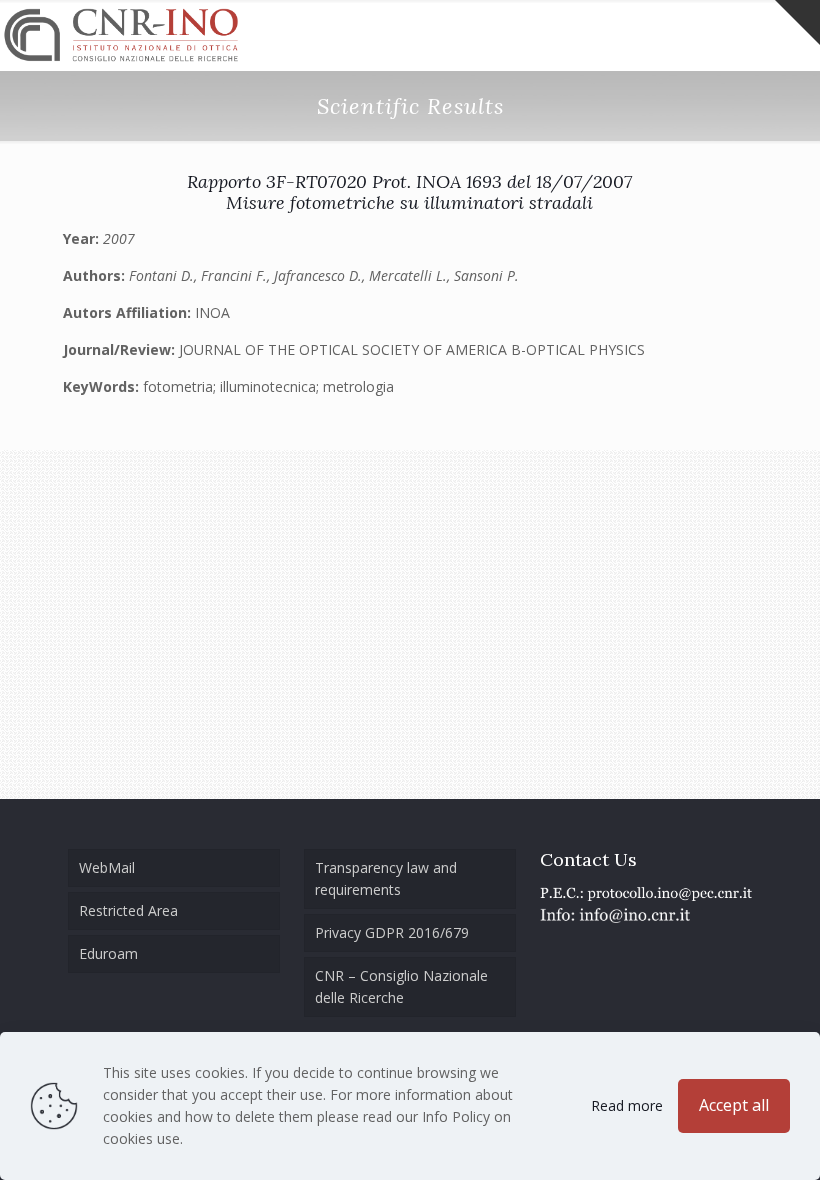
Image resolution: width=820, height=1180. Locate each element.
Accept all (734, 1105)
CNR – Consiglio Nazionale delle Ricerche (401, 986)
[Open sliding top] (797, 22)
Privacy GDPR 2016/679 (392, 932)
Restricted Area (128, 910)
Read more (627, 1105)
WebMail (107, 867)
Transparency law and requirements (386, 878)
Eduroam (108, 953)
